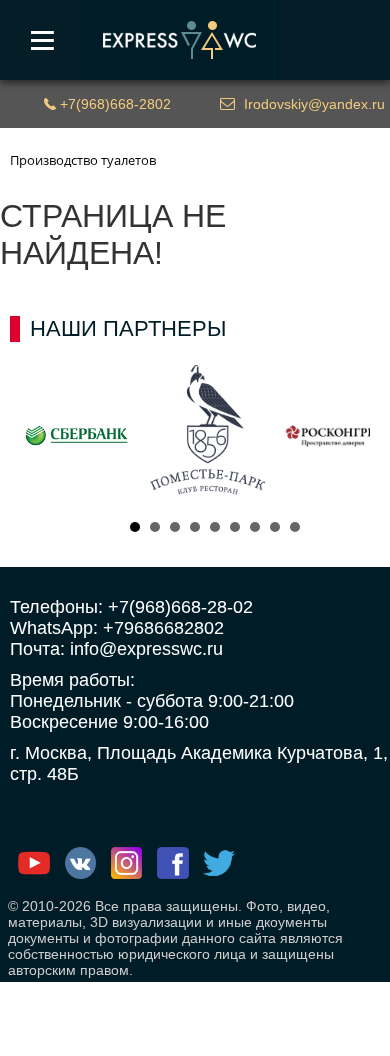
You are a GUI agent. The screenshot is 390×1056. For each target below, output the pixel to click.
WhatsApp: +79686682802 (117, 628)
